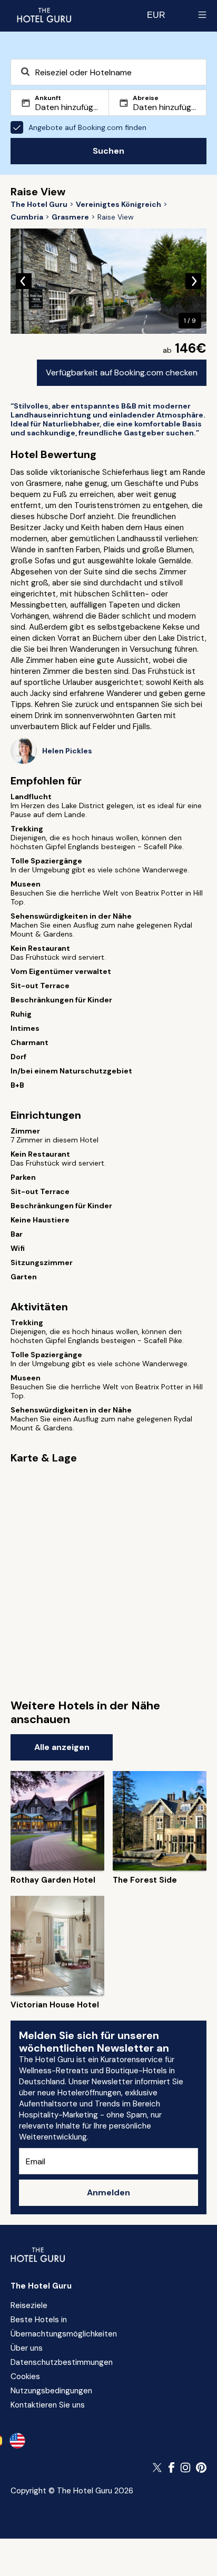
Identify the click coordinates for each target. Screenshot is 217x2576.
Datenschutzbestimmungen (62, 2362)
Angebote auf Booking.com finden (87, 127)
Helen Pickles (67, 751)
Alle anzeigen (62, 1747)
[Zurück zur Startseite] (44, 15)
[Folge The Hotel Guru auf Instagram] (185, 2468)
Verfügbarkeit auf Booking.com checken (122, 372)
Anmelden (108, 2192)
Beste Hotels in (39, 2320)
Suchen (108, 151)
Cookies (25, 2376)
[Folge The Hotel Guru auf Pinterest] (201, 2468)
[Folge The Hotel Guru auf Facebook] (172, 2468)
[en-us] (17, 2441)
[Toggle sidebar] (202, 15)
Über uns (27, 2348)
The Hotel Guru (41, 2286)
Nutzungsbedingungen (51, 2391)
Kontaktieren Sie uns (48, 2405)
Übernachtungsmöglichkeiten (64, 2334)
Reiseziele (29, 2305)
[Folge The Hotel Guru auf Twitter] (158, 2468)
